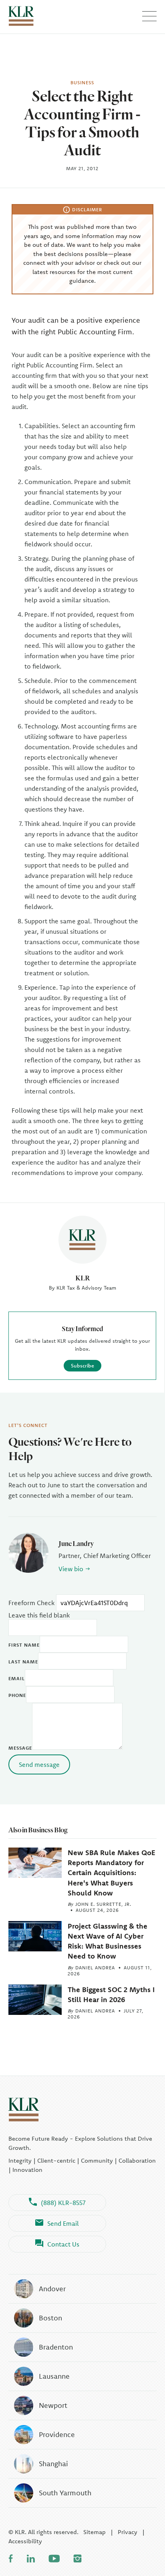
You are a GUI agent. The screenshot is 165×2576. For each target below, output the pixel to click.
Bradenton (56, 2347)
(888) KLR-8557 (63, 2203)
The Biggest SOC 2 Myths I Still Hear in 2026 (111, 1995)
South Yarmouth (65, 2493)
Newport (53, 2405)
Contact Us (63, 2244)
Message (20, 1748)
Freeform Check (31, 1603)
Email (17, 1678)
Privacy (128, 2532)
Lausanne (54, 2376)
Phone (17, 1695)
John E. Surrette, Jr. (103, 1904)
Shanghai (53, 2464)
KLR (82, 1278)
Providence (57, 2434)
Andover (52, 2289)
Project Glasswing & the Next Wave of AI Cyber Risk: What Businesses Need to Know (108, 1941)
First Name (24, 1645)
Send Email (63, 2223)
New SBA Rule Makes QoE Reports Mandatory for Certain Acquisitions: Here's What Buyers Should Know (112, 1873)
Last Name (23, 1662)
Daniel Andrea (95, 1968)
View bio (71, 1569)
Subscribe (82, 1365)
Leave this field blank (39, 1615)
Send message (39, 1764)
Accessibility (25, 2541)
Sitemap (95, 2532)
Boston (50, 2318)
